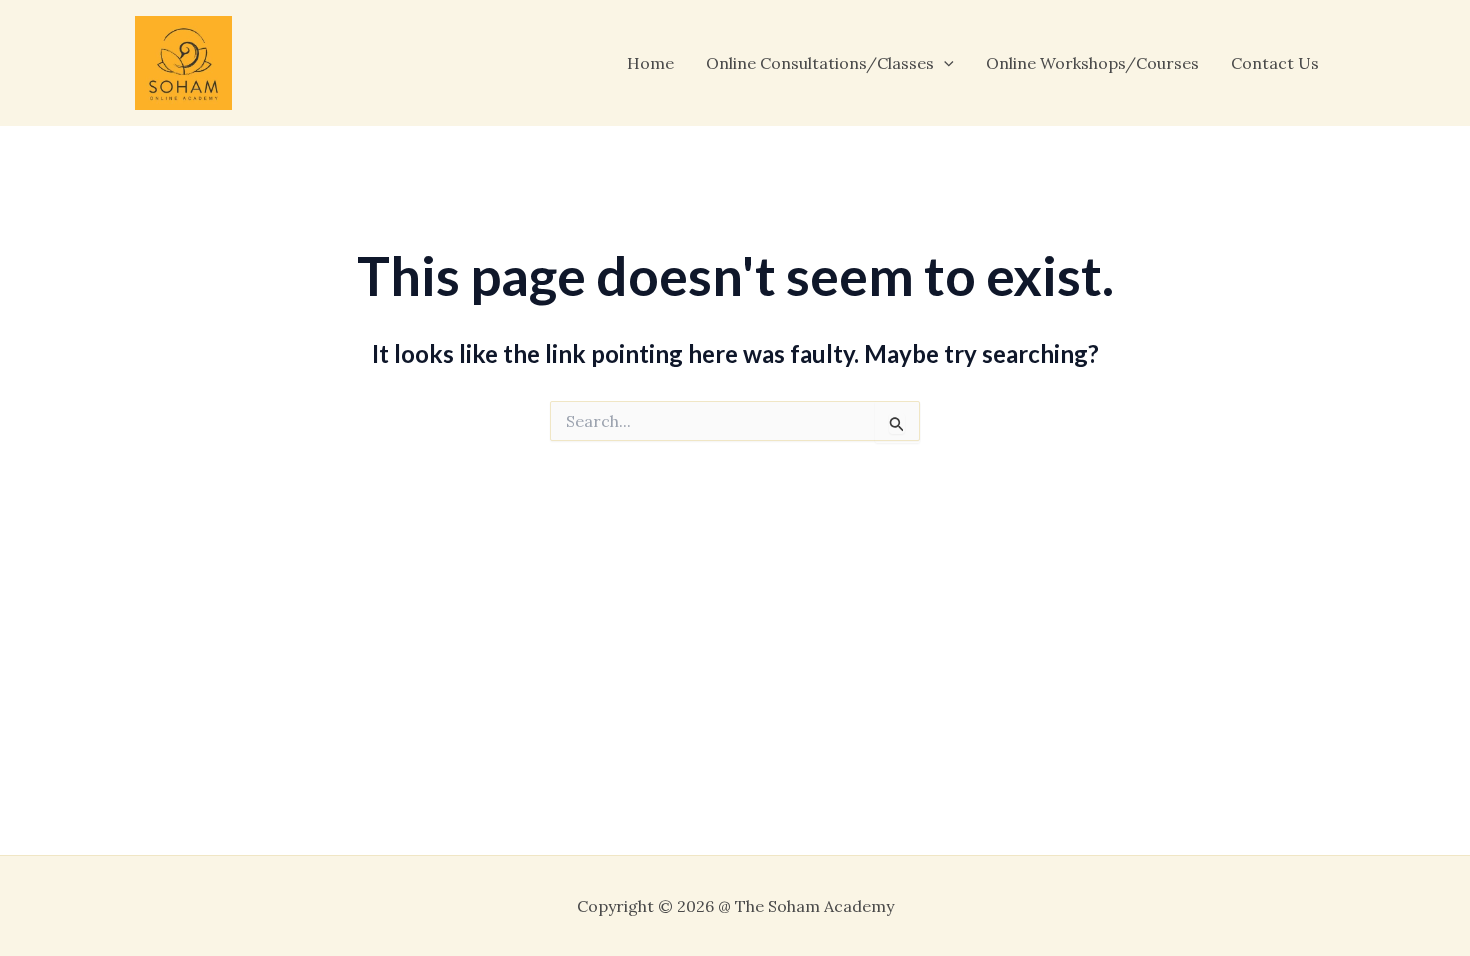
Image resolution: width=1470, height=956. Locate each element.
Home (650, 63)
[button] (944, 63)
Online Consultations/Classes (820, 63)
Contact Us (1275, 63)
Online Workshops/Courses (1092, 63)
